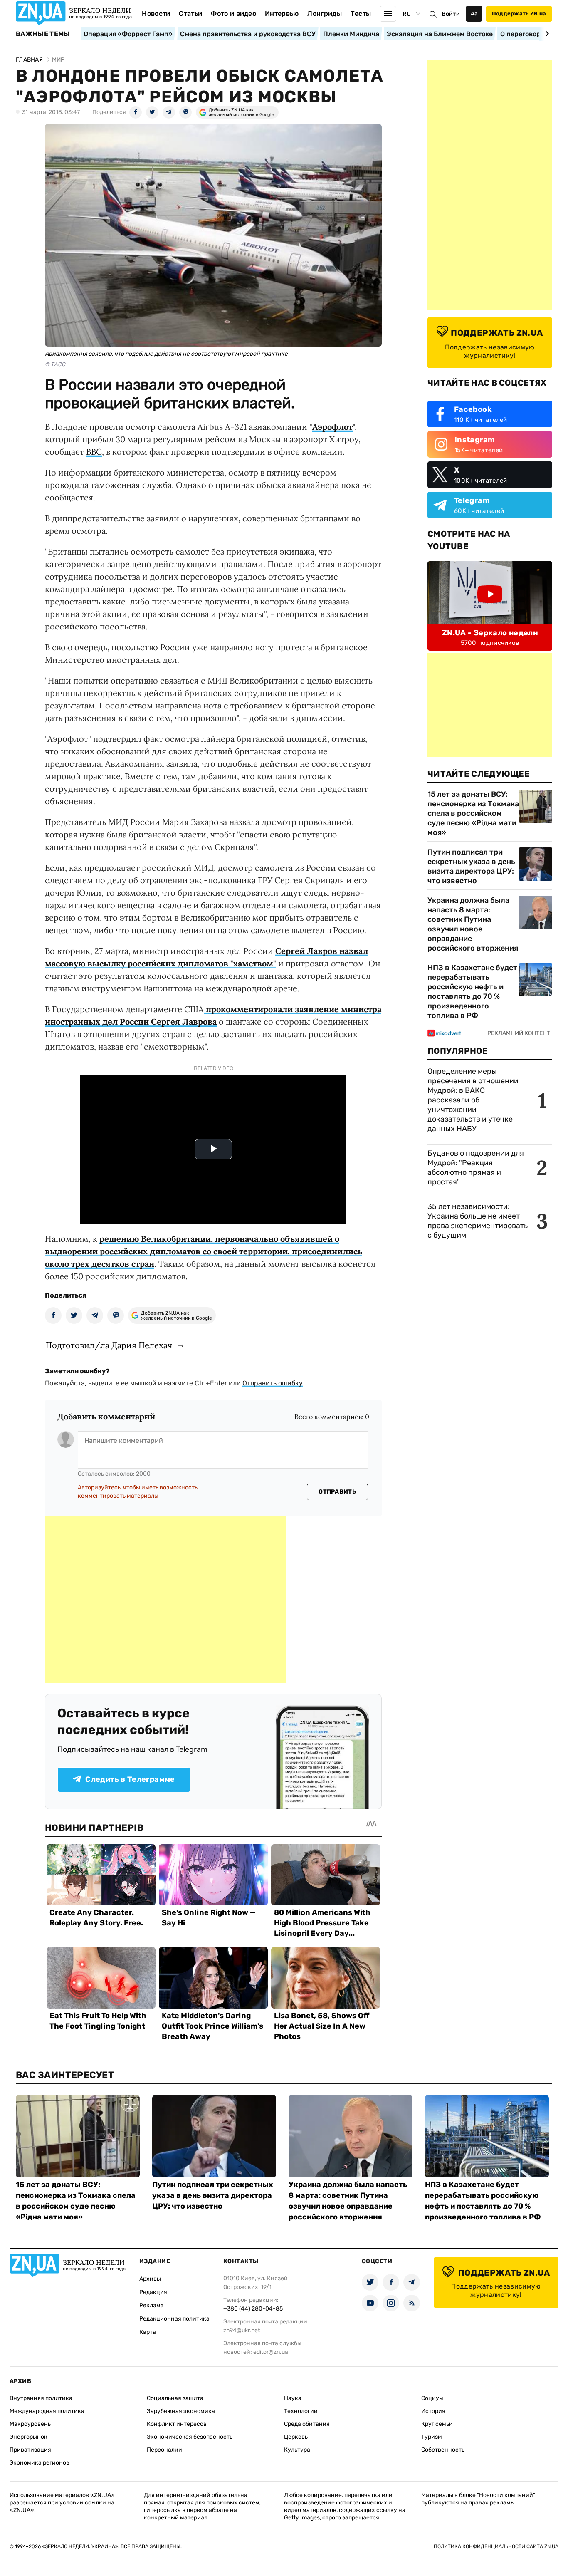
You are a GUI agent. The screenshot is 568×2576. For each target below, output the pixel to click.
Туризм (432, 2437)
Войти (451, 14)
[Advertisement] (165, 1600)
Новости (156, 14)
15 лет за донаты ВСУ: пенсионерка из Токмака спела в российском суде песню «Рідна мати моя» (473, 813)
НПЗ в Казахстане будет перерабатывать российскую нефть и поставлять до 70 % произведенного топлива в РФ (472, 992)
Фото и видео (233, 14)
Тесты (361, 14)
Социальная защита (175, 2398)
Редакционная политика (174, 2319)
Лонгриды (325, 14)
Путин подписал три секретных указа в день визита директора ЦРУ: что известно (471, 866)
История (433, 2411)
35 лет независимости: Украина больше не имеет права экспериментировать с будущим (478, 1221)
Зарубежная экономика (181, 2411)
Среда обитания (307, 2424)
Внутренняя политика (41, 2398)
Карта (148, 2332)
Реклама (152, 2305)
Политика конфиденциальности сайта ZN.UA (496, 2546)
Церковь (296, 2437)
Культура (297, 2450)
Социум (432, 2398)
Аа (474, 14)
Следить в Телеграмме (130, 1779)
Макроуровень (30, 2424)
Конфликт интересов (177, 2424)
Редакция (153, 2292)
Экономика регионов (40, 2463)
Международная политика (47, 2411)
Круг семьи (437, 2424)
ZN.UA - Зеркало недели (490, 633)
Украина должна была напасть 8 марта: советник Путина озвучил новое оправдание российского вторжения (473, 924)
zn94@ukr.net (242, 2330)
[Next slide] (546, 34)
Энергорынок (28, 2437)
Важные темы (43, 34)
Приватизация (30, 2450)
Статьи (190, 14)
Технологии (301, 2411)
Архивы (150, 2279)
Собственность (443, 2450)
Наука (293, 2398)
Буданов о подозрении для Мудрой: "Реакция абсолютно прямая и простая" (476, 1168)
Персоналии (164, 2450)
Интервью (282, 14)
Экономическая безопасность (190, 2437)
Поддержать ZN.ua (519, 14)
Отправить (337, 1492)
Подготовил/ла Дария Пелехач (109, 1345)
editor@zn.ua (271, 2352)
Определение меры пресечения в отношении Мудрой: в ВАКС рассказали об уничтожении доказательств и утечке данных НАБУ (473, 1100)
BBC (94, 452)
